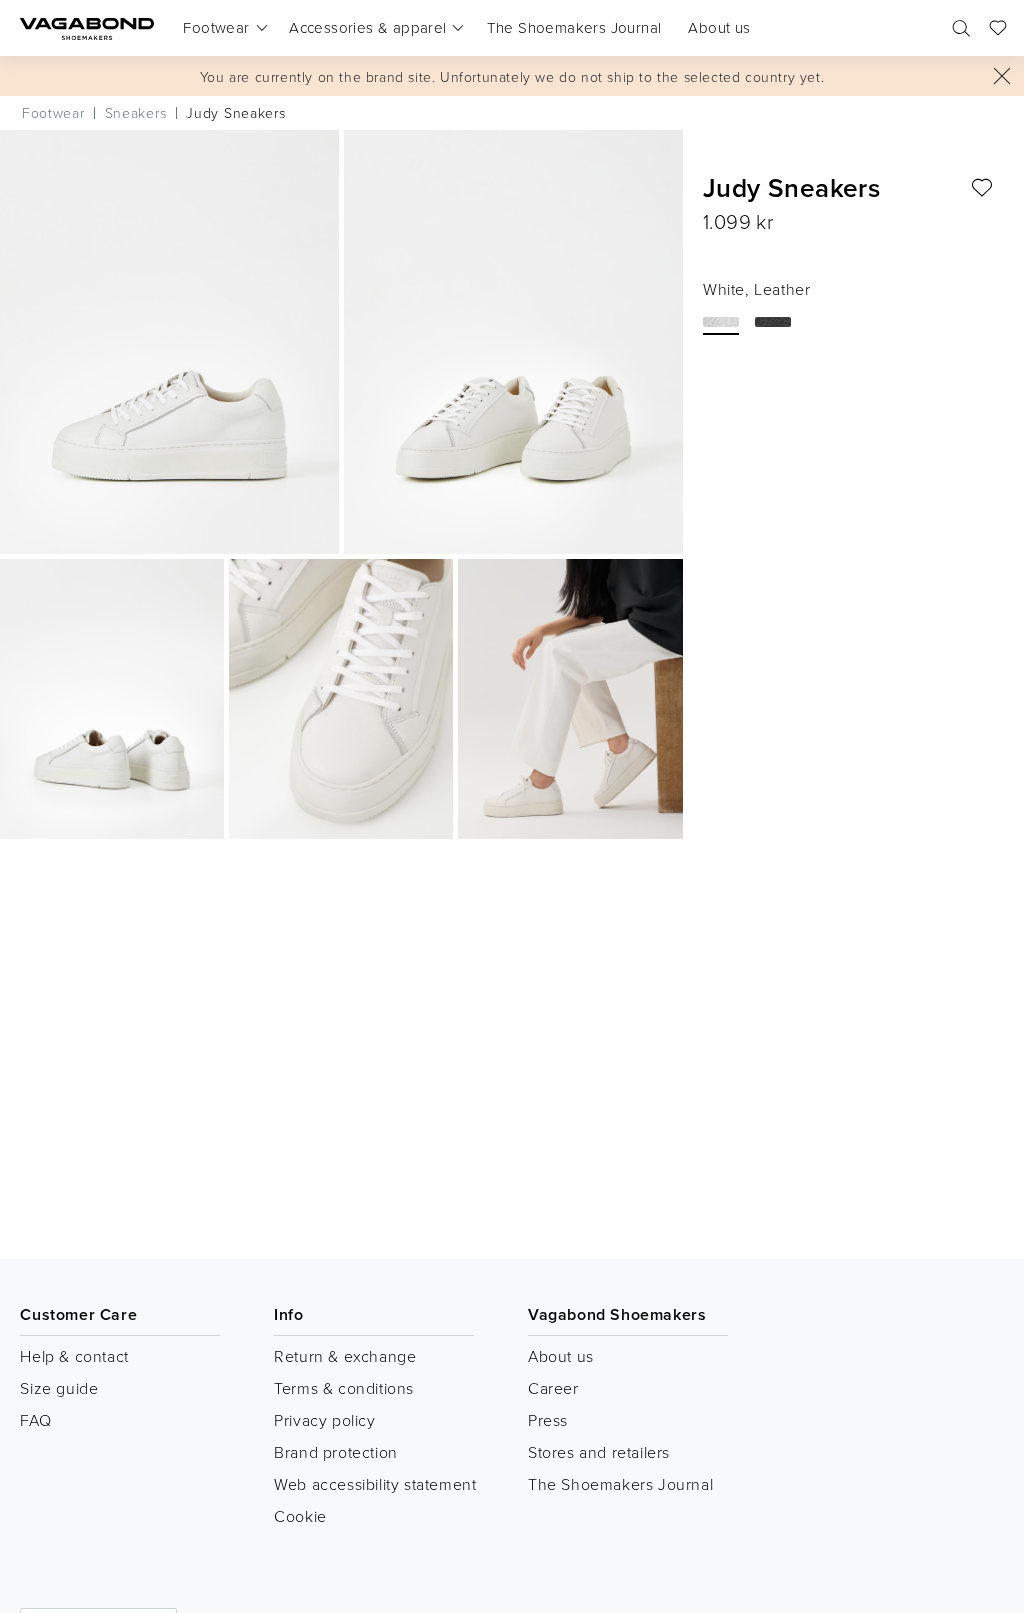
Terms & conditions (344, 1388)
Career (553, 1388)
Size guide (59, 1388)
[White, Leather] (721, 322)
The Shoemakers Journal (620, 1484)
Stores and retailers (599, 1452)
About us (561, 1356)
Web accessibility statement (375, 1484)
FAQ (35, 1420)
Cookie (300, 1516)
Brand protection (336, 1452)
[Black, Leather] (773, 322)
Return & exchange (345, 1356)
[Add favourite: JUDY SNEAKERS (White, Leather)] (982, 188)
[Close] (1002, 76)
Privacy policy (324, 1420)
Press (548, 1420)
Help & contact (74, 1356)
